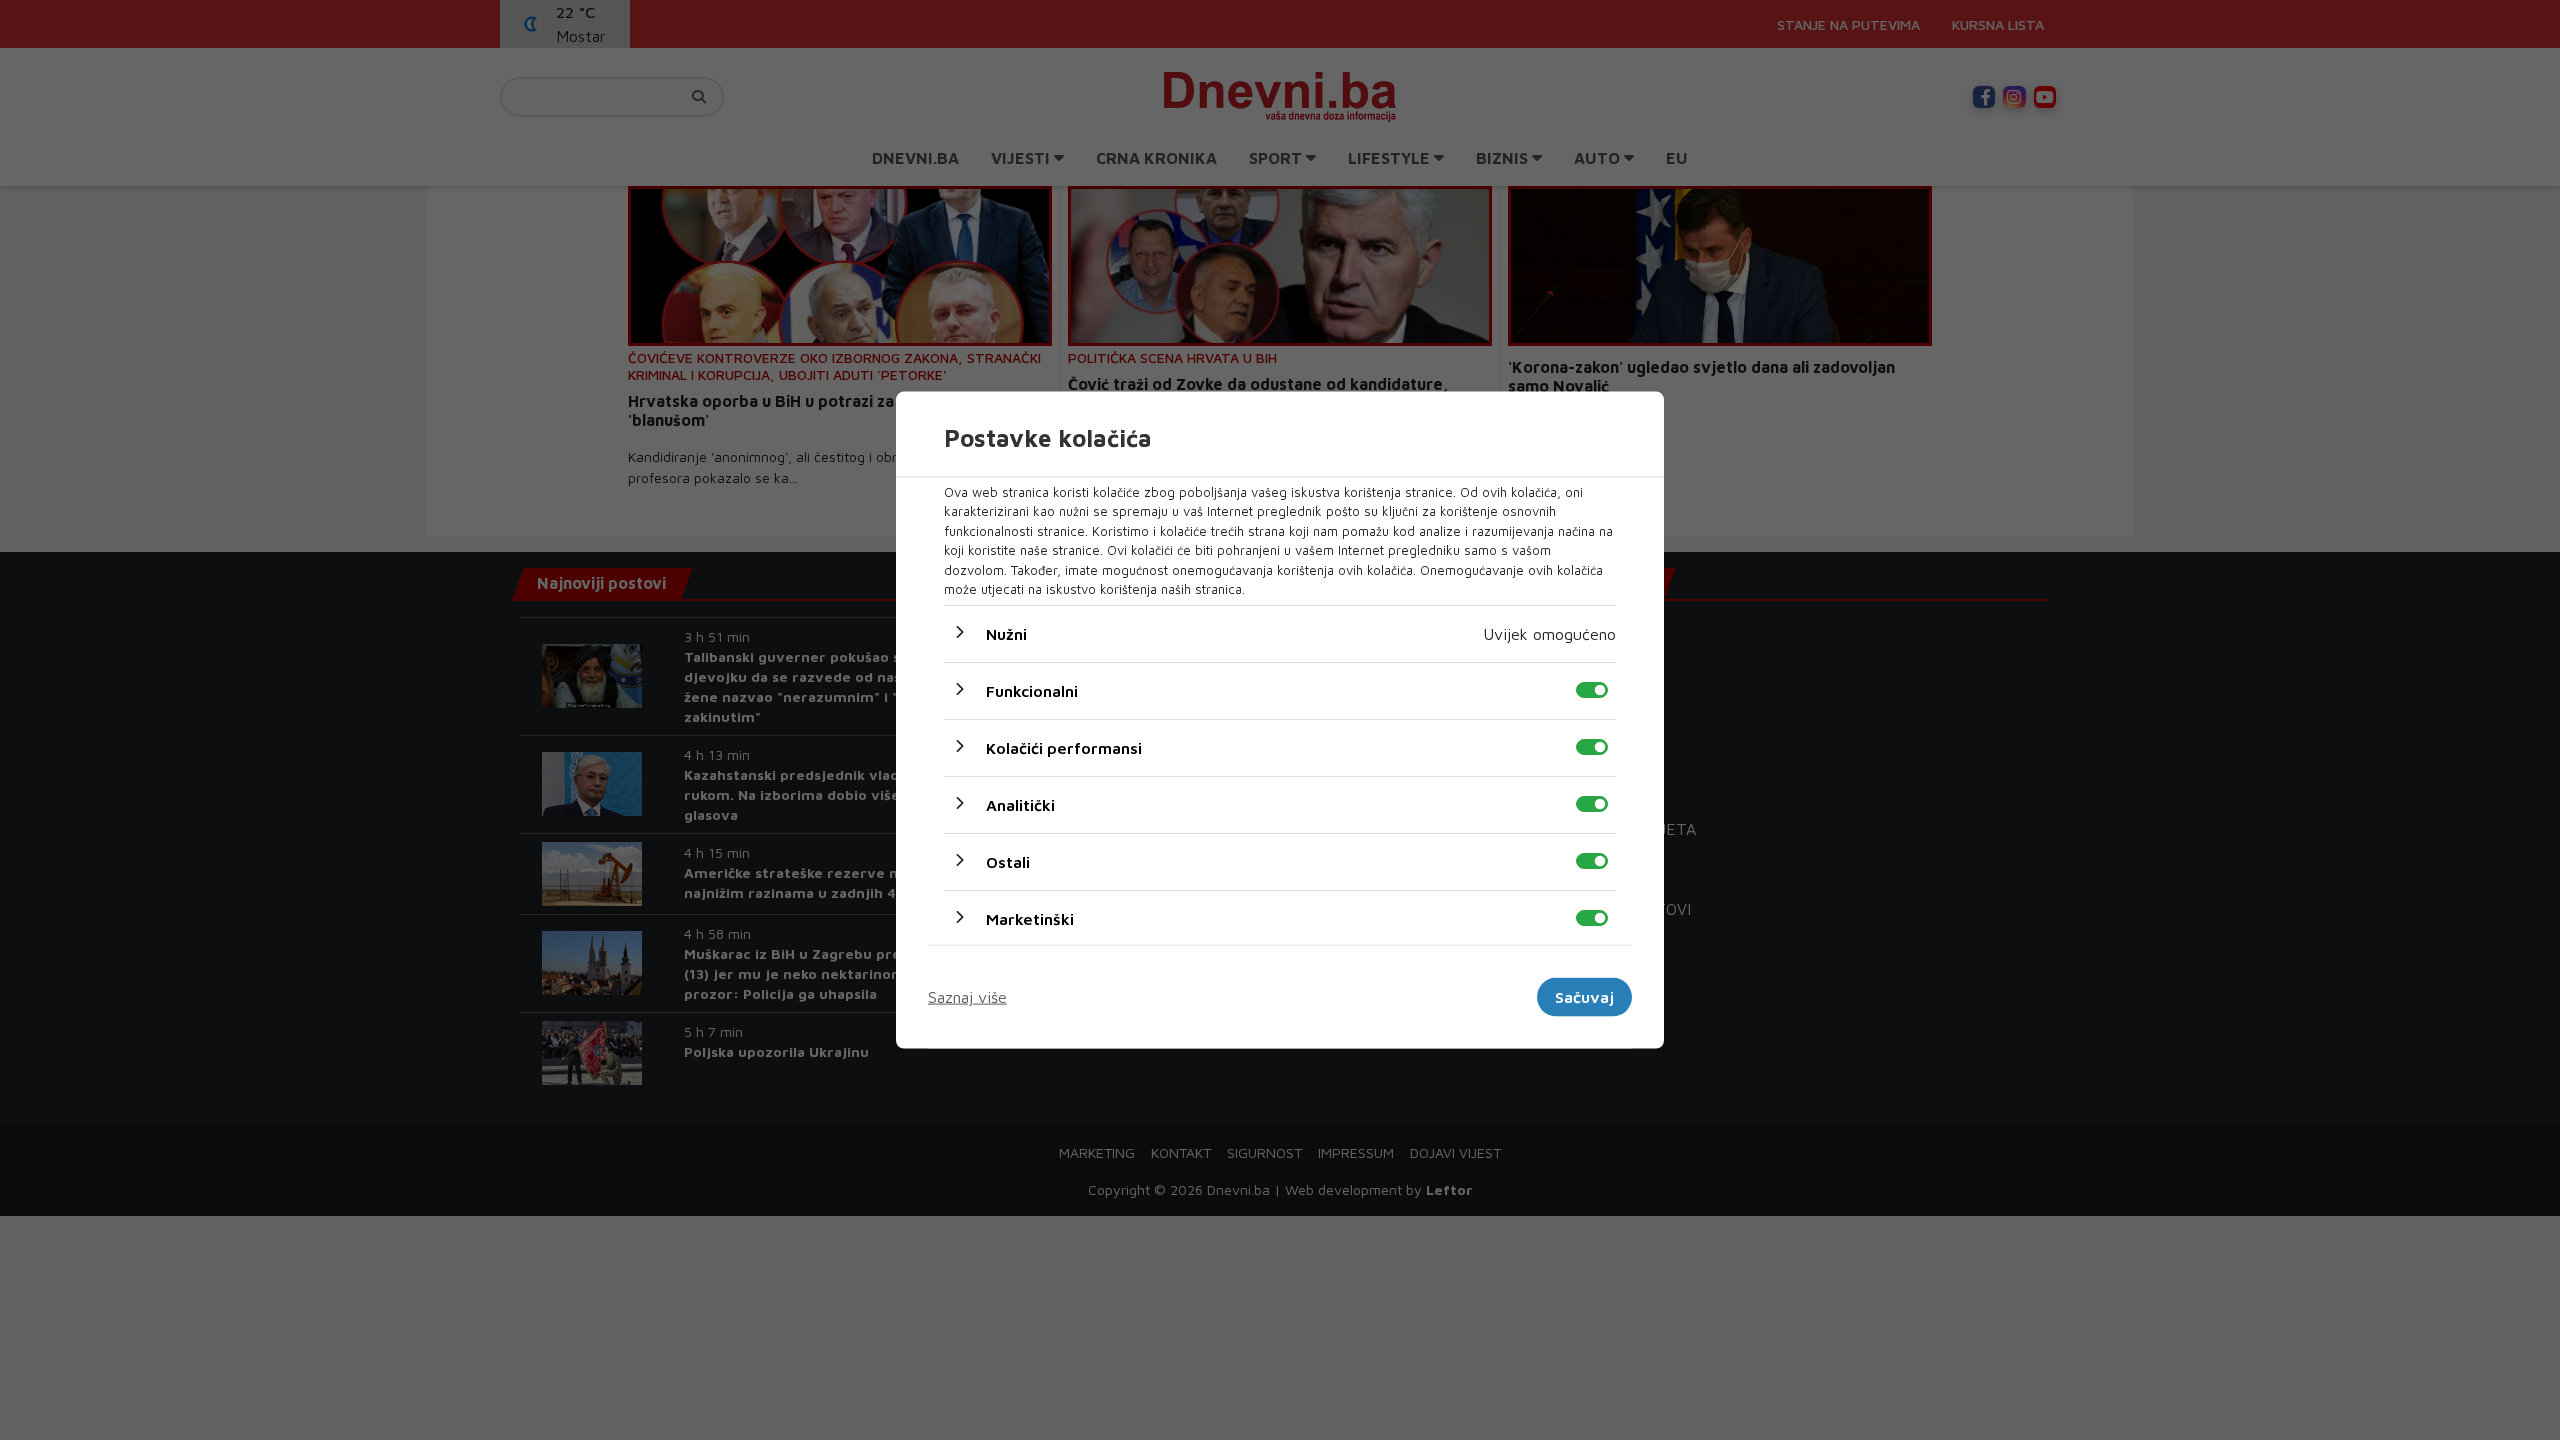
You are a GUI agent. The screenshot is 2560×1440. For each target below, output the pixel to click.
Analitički (1020, 804)
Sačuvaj (1584, 997)
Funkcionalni (1032, 690)
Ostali (1008, 861)
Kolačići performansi (1064, 747)
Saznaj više (967, 997)
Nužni (1006, 633)
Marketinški (1030, 918)
